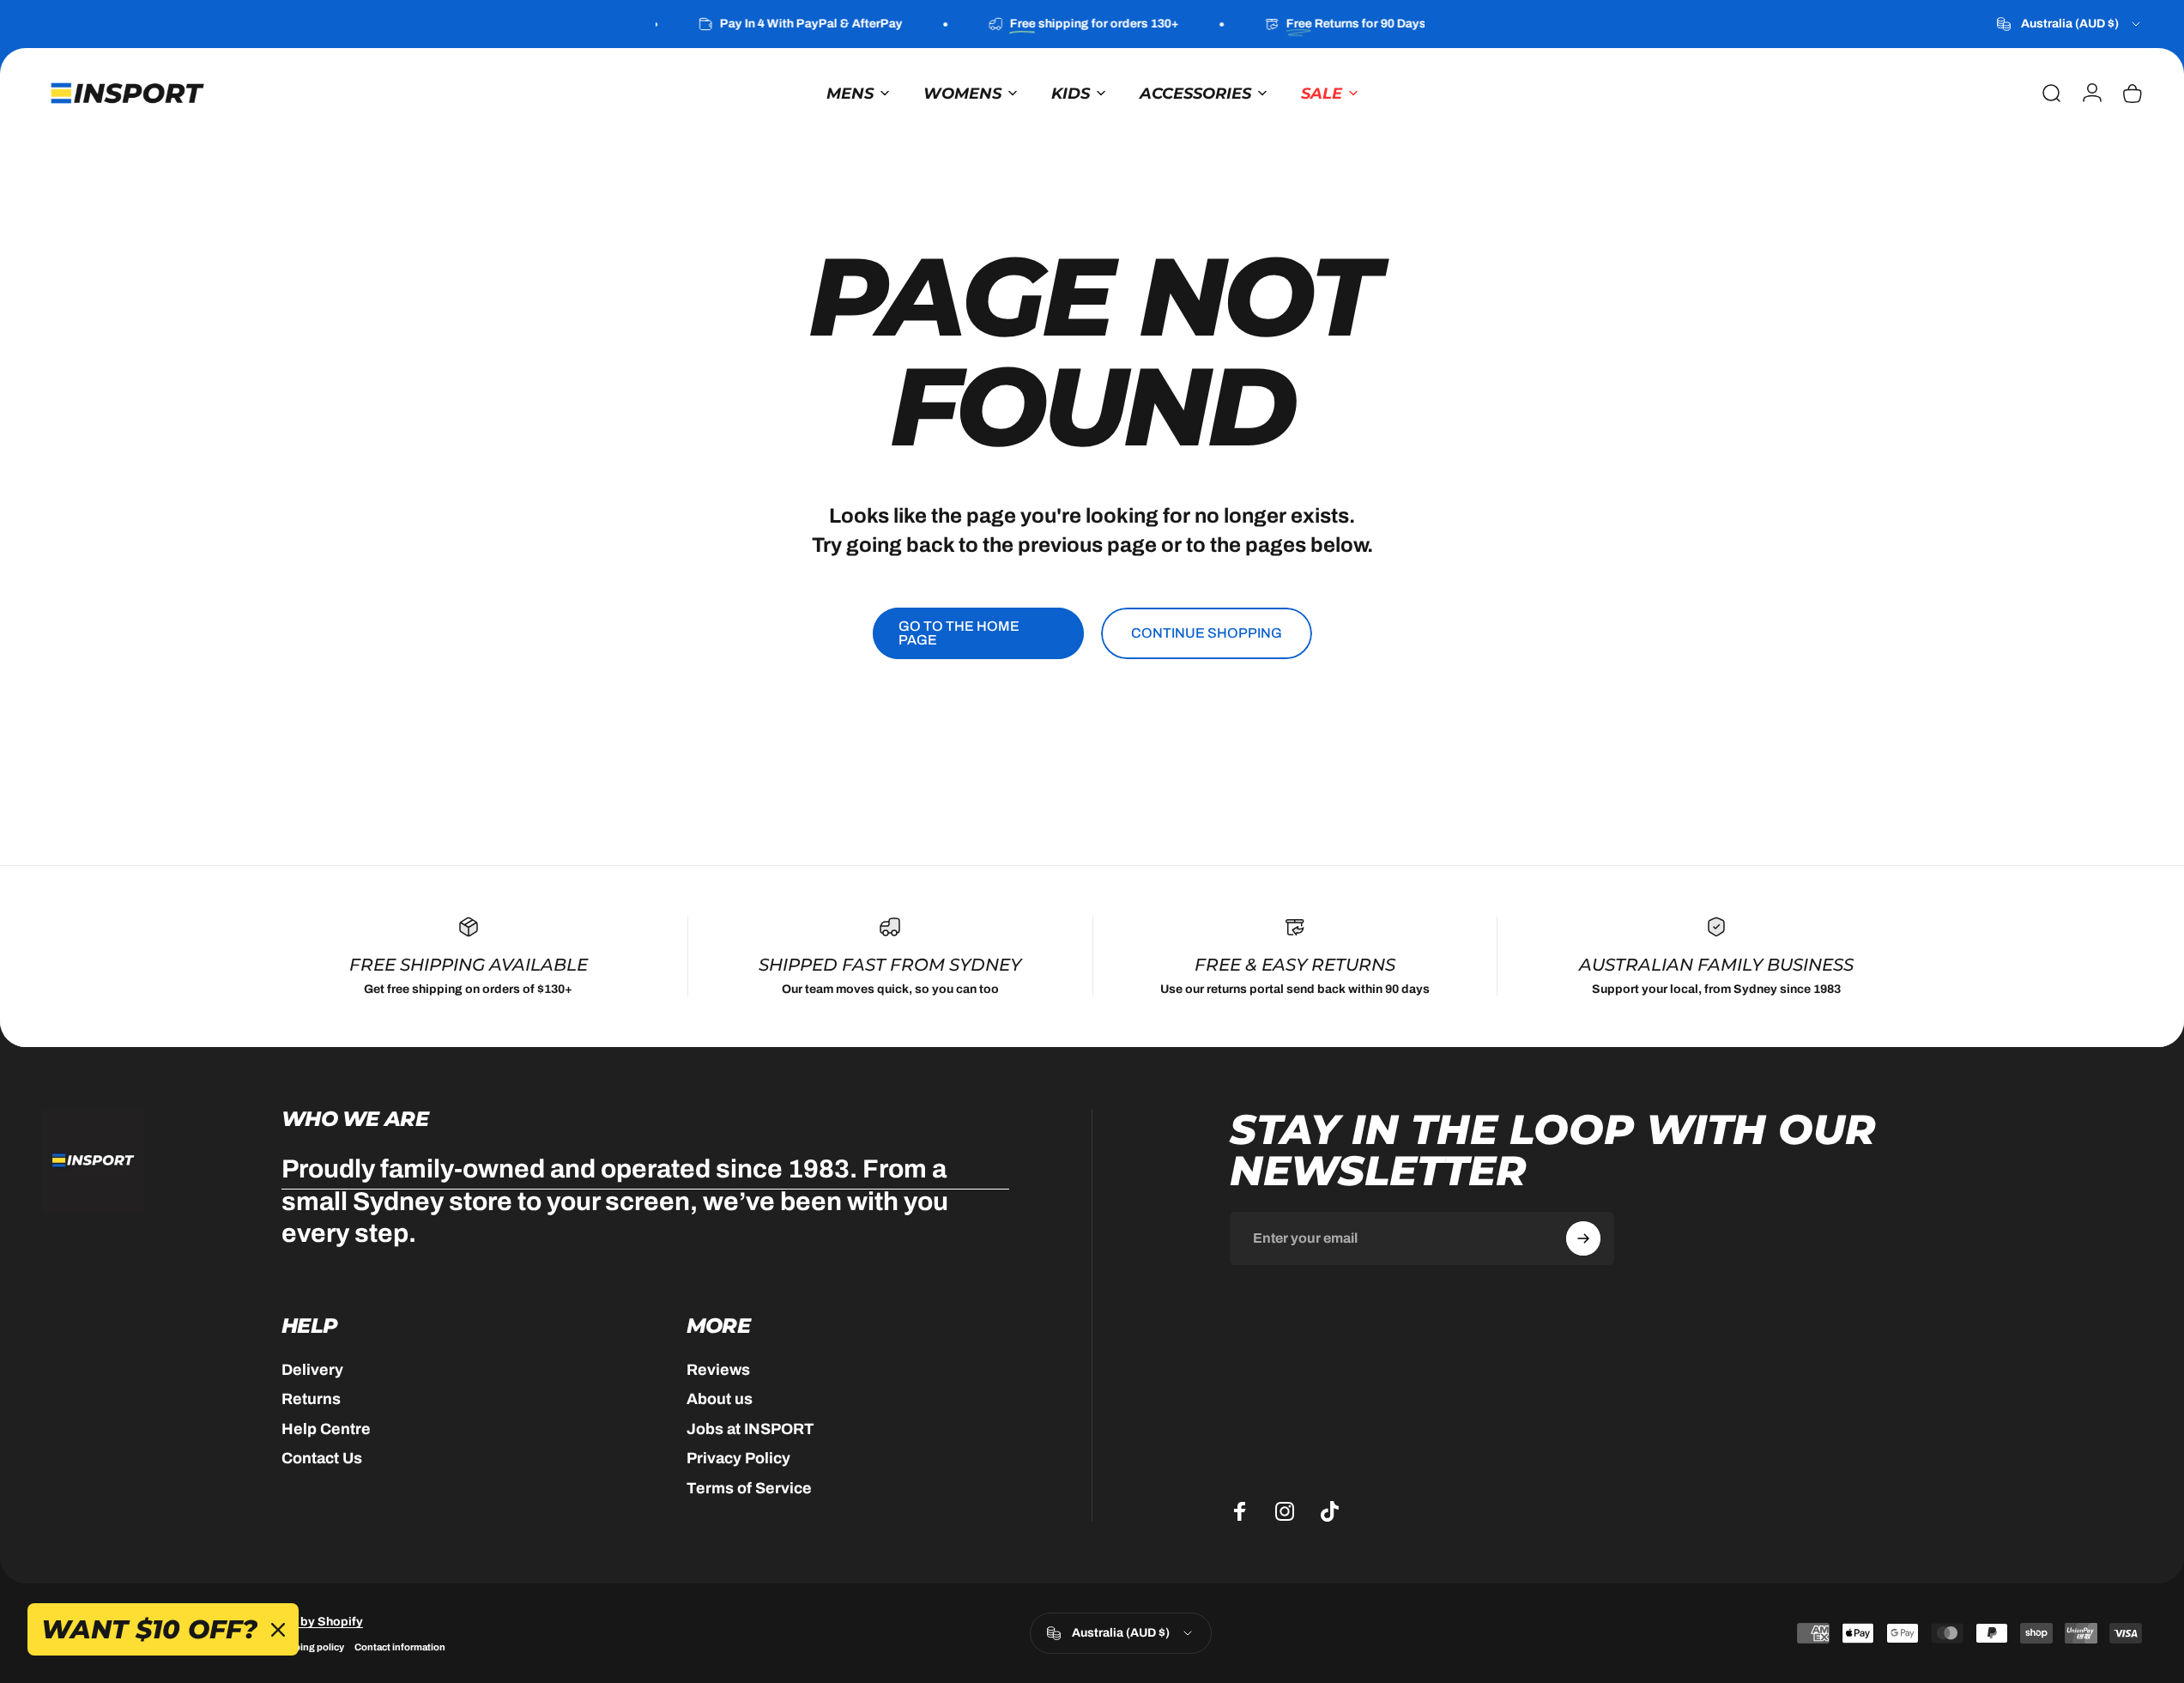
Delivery (312, 1370)
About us (720, 1399)
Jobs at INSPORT (750, 1429)
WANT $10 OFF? (149, 1629)
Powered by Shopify (305, 1621)
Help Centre (326, 1429)
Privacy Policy (738, 1458)
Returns (311, 1399)
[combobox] (2070, 24)
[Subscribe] (1583, 1238)
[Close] (278, 1630)
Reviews (718, 1370)
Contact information (400, 1646)
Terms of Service (749, 1488)
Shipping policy (309, 1646)
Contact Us (322, 1458)
